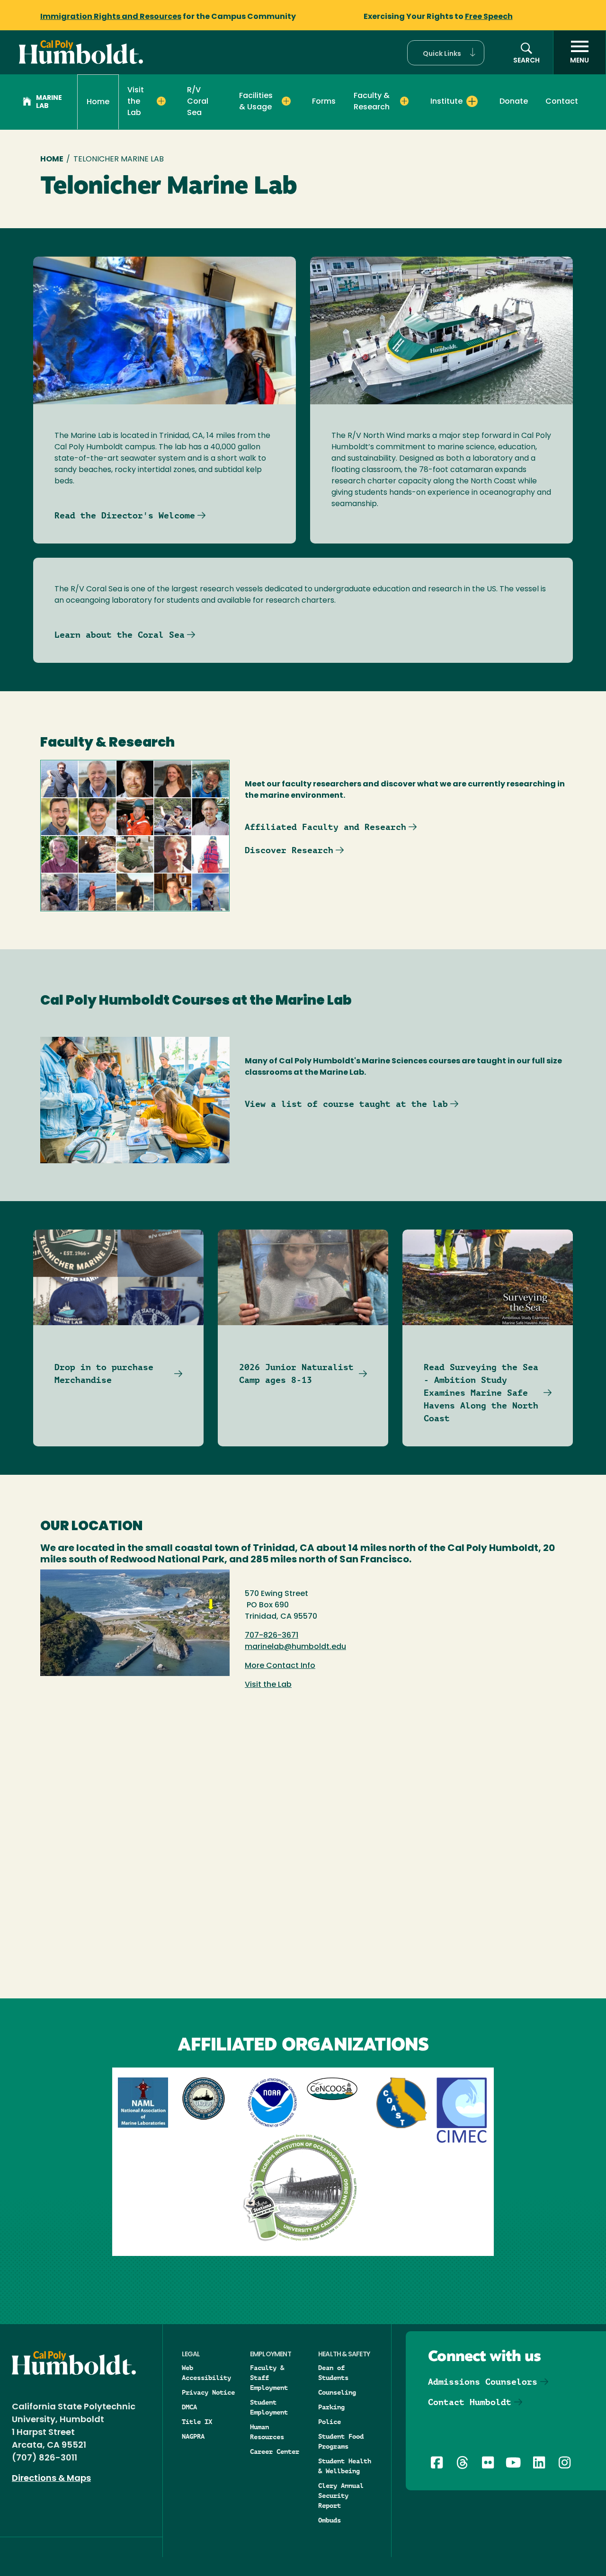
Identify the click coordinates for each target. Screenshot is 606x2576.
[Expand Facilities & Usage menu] (286, 101)
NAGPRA (193, 2436)
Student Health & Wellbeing (345, 2466)
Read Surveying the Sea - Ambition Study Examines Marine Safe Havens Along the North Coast (481, 1393)
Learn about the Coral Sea (120, 635)
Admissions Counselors (483, 2382)
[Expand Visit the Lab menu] (161, 101)
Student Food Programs (341, 2441)
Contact (562, 102)
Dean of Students (333, 2373)
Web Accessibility (206, 2373)
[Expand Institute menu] (472, 101)
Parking (331, 2407)
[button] (446, 53)
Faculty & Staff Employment (269, 2378)
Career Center (275, 2451)
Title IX (197, 2422)
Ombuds (330, 2520)
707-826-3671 (272, 1636)
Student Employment (269, 2407)
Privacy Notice (208, 2392)
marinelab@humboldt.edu (295, 1647)
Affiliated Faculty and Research (325, 827)
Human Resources (267, 2432)
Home (98, 102)
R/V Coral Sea (198, 102)
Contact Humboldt (470, 2402)
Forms (324, 102)
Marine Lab (49, 102)
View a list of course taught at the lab (346, 1104)
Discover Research (289, 850)
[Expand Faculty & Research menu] (405, 101)
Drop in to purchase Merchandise (104, 1373)
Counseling (337, 2392)
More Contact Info (280, 1666)
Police (330, 2422)
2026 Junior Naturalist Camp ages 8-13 (296, 1373)
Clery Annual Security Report (341, 2496)
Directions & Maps (51, 2479)
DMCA (189, 2407)
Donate (514, 102)
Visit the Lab (268, 1685)
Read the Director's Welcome (125, 515)
